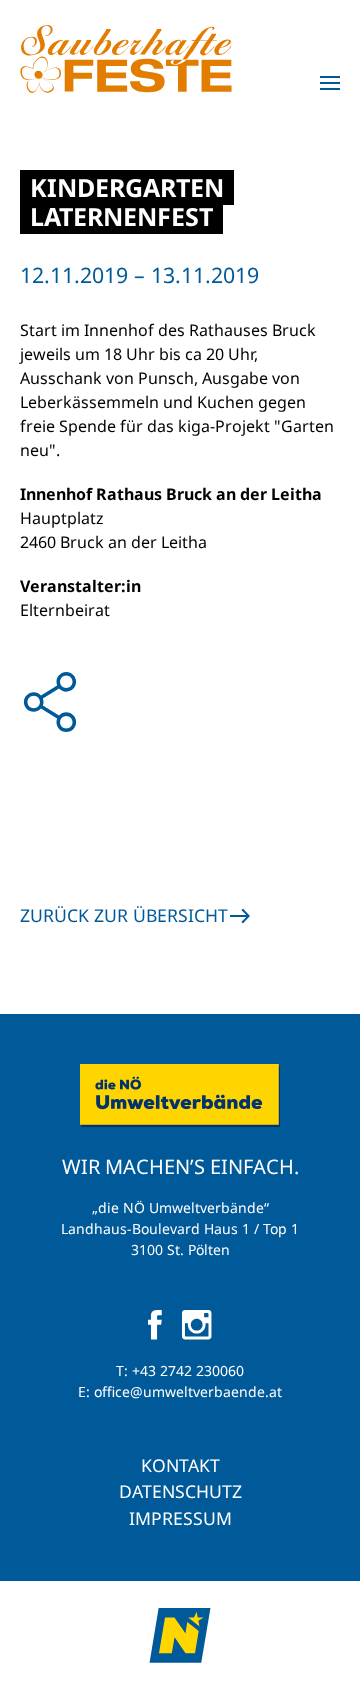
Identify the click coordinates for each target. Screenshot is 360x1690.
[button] (330, 83)
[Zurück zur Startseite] (126, 59)
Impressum (180, 1518)
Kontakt (180, 1465)
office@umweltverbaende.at (188, 1391)
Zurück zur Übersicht (124, 915)
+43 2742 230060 (188, 1370)
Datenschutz (180, 1491)
